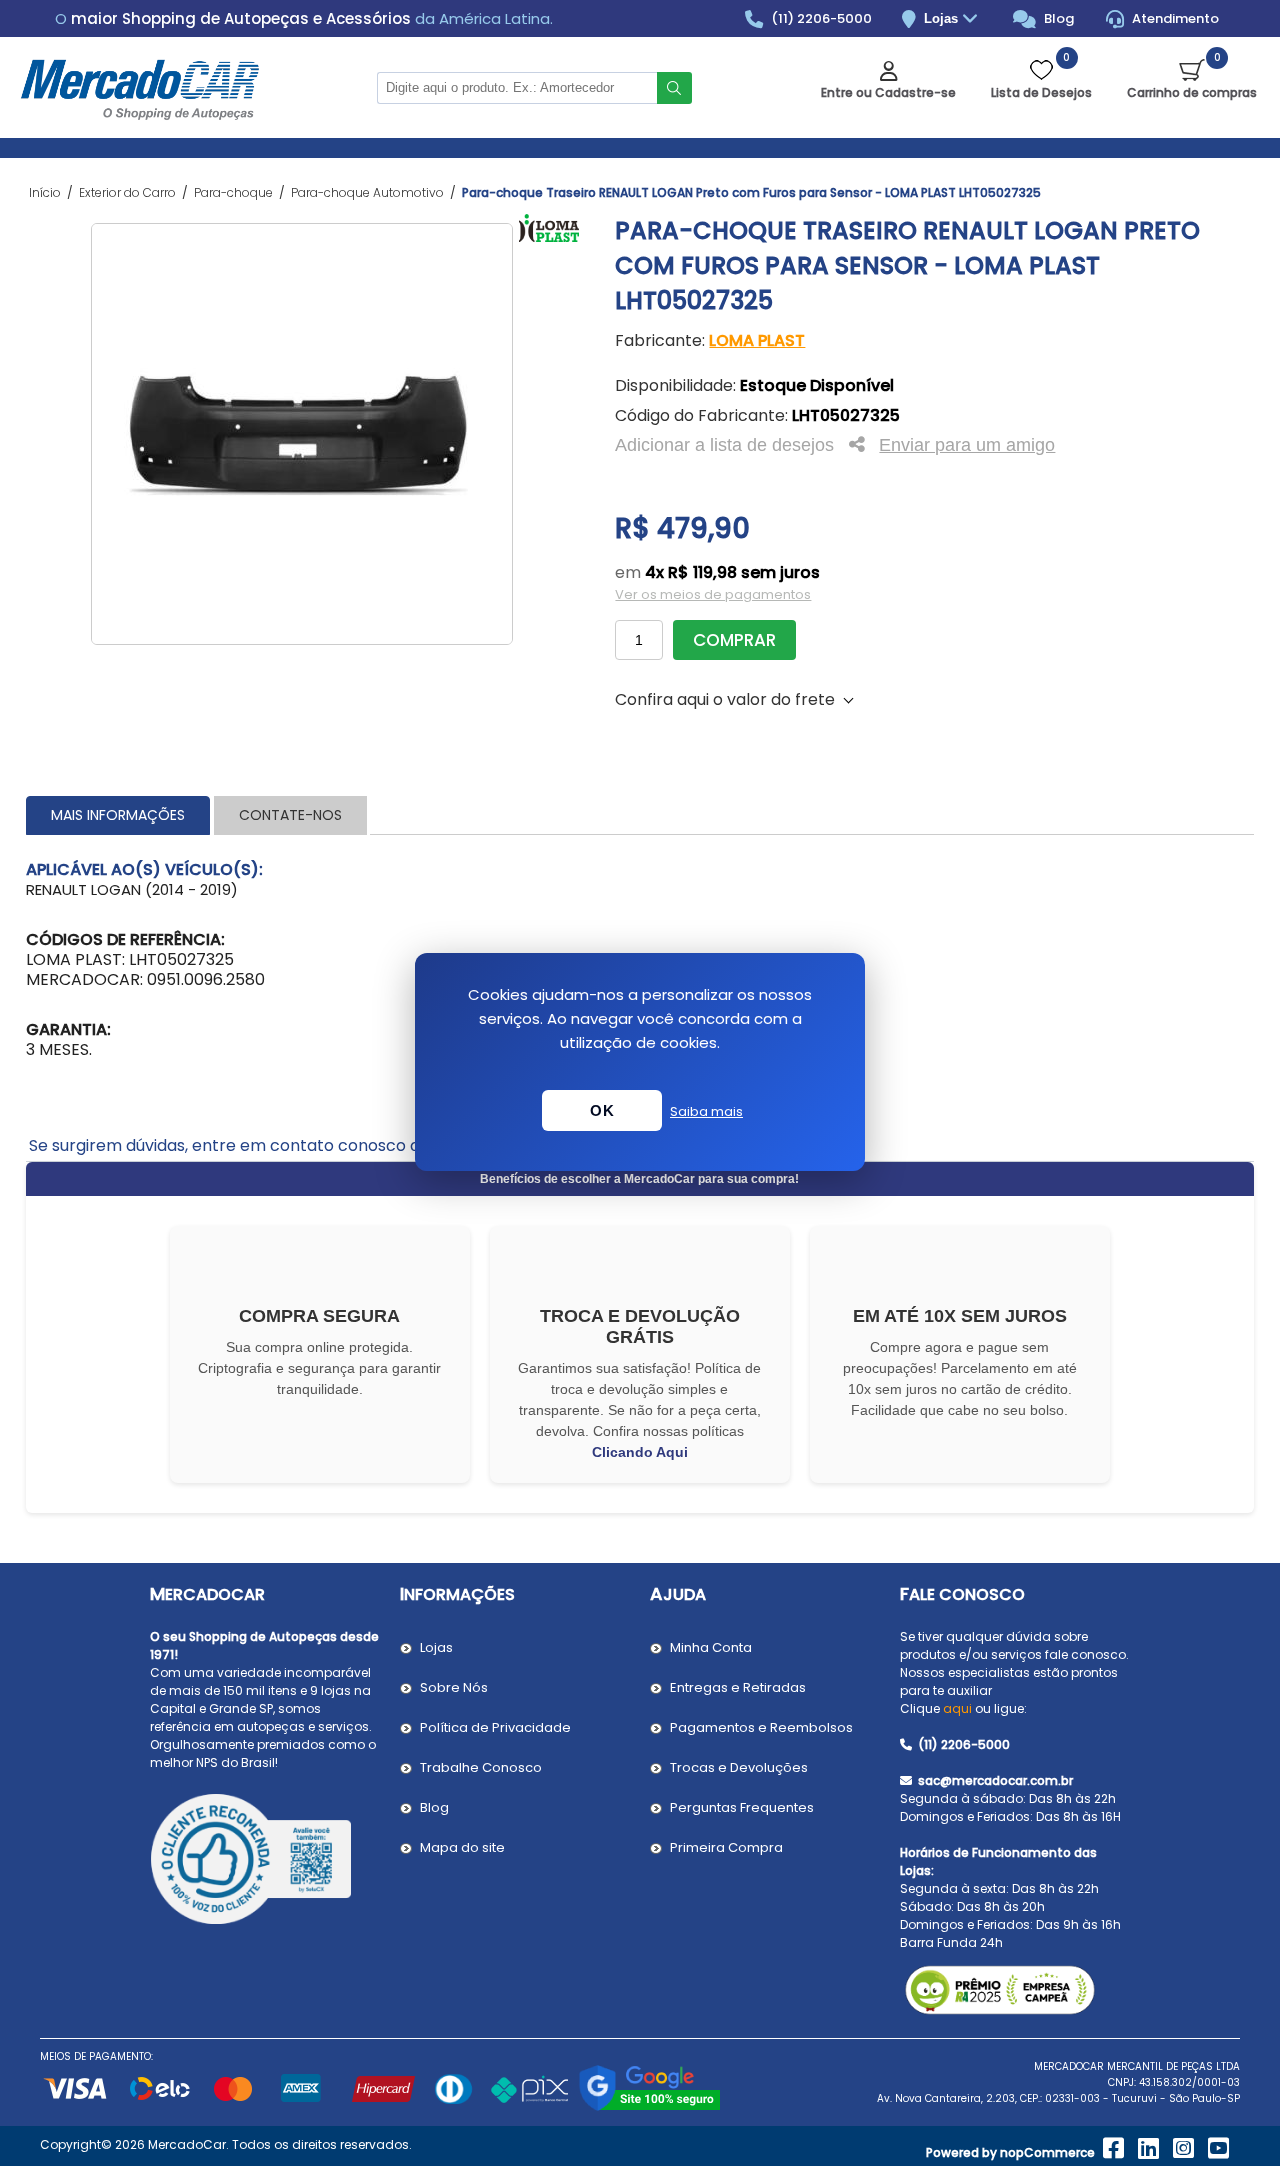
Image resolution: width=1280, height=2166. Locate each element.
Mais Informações (118, 815)
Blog (1057, 18)
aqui (957, 1708)
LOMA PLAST (757, 340)
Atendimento (1174, 18)
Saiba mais (706, 1111)
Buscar (674, 88)
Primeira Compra (726, 1847)
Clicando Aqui (640, 1452)
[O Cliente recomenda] (265, 1862)
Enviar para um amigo (967, 445)
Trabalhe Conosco (481, 1767)
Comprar (734, 640)
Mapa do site (462, 1847)
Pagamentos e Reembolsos (761, 1727)
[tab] (118, 815)
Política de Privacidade (495, 1727)
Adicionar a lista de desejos (724, 445)
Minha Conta (711, 1647)
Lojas (943, 18)
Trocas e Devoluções (739, 1767)
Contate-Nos (290, 815)
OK (602, 1110)
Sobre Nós (454, 1687)
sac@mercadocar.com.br (994, 1780)
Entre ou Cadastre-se (888, 92)
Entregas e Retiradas (738, 1687)
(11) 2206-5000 (820, 18)
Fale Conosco (962, 1594)
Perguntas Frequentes (742, 1807)
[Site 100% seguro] (649, 2107)
